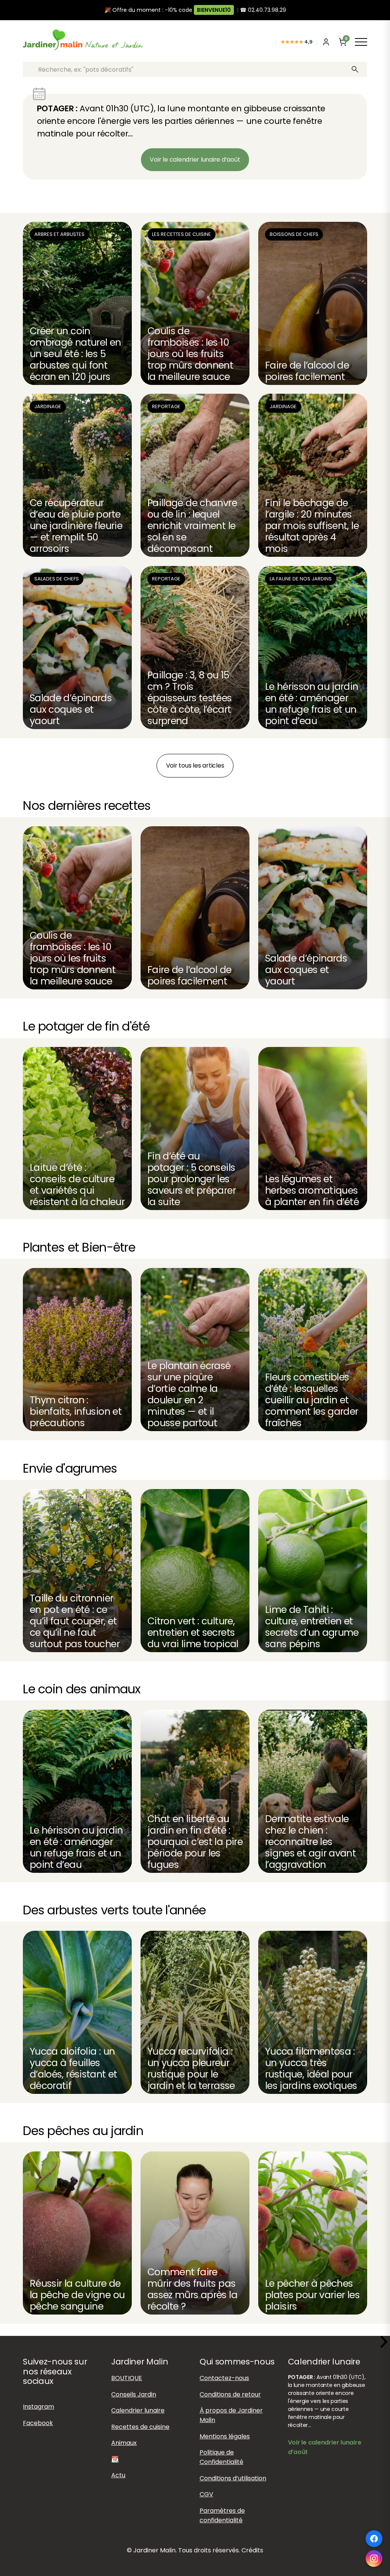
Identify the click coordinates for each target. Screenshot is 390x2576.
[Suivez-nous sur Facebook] (374, 2539)
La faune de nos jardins (301, 579)
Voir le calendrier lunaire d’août (195, 159)
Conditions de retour (230, 2394)
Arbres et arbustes (59, 234)
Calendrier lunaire (138, 2410)
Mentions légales (225, 2436)
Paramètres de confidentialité (222, 2515)
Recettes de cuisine (140, 2427)
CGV (206, 2494)
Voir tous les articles (195, 765)
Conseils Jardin (134, 2394)
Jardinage (48, 406)
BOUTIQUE (127, 2378)
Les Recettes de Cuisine (181, 234)
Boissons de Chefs (294, 234)
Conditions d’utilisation (233, 2478)
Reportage (166, 406)
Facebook (38, 2423)
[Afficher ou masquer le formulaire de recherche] (269, 42)
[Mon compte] (326, 42)
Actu (118, 2475)
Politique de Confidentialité (221, 2457)
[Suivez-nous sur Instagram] (374, 2558)
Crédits (252, 2551)
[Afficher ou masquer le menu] (361, 42)
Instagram (38, 2407)
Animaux (124, 2443)
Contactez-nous (224, 2378)
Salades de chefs (57, 579)
